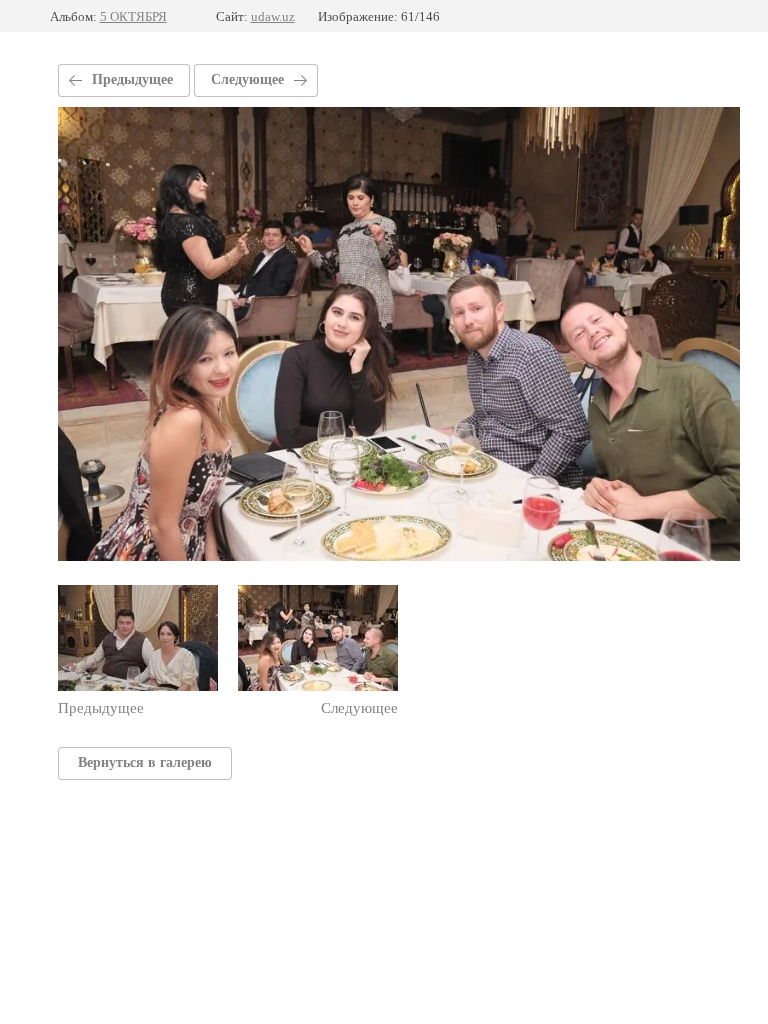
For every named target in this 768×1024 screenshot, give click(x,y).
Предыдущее (132, 79)
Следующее (247, 79)
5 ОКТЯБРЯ (133, 16)
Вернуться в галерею (145, 762)
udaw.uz (273, 16)
